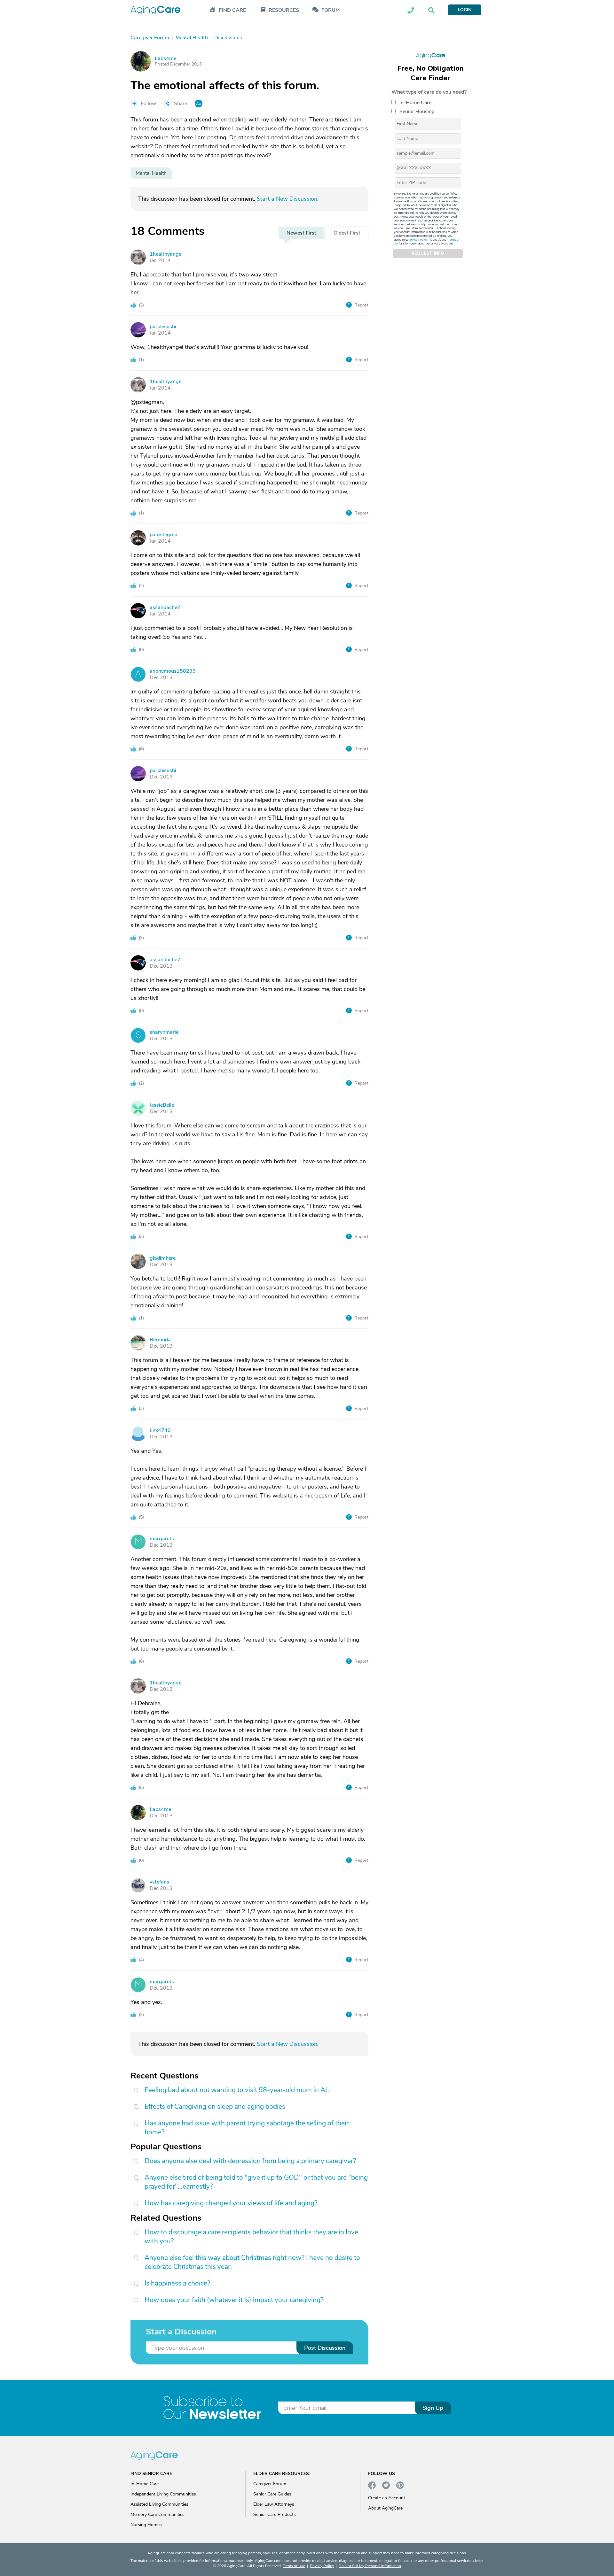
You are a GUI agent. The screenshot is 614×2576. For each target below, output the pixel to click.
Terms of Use (294, 2566)
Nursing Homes (146, 2525)
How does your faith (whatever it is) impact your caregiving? (234, 2300)
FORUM (331, 10)
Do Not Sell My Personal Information (370, 2566)
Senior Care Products (275, 2514)
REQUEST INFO (428, 254)
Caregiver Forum (270, 2484)
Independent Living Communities (163, 2494)
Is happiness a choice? (177, 2283)
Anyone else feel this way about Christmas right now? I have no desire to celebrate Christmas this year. (252, 2262)
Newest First (301, 233)
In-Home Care (415, 103)
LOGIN (465, 10)
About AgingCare (385, 2508)
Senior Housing (417, 112)
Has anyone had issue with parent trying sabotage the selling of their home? (247, 2128)
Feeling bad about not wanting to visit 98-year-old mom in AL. (237, 2090)
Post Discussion (325, 2348)
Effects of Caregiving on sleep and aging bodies (215, 2107)
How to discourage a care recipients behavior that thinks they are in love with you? (251, 2237)
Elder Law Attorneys (274, 2504)
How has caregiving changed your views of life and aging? (231, 2203)
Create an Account (387, 2498)
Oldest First (347, 233)
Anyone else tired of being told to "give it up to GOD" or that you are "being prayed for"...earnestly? (256, 2182)
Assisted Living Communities (159, 2504)
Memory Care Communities (157, 2514)
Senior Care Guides (272, 2494)
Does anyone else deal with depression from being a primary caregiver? (250, 2161)
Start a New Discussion (287, 199)
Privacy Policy (419, 240)
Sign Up (433, 2408)
